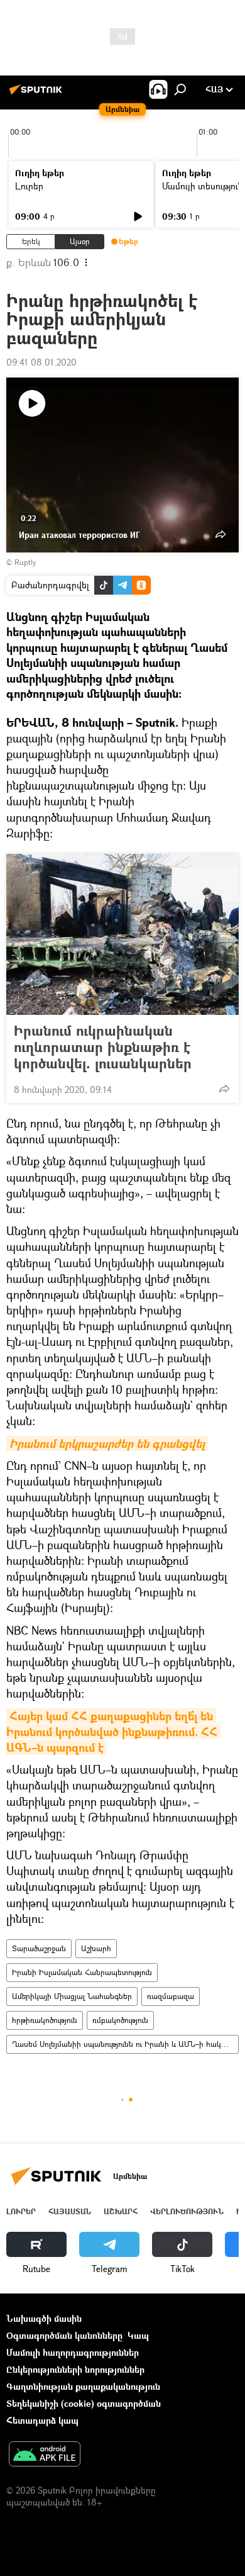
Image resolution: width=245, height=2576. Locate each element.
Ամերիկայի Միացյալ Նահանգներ (72, 1996)
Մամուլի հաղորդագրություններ (73, 2352)
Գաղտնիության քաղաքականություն (83, 2386)
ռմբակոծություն (120, 2020)
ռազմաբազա (171, 1996)
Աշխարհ (96, 1948)
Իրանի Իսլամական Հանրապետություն (82, 1972)
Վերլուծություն (187, 2211)
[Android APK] (45, 2455)
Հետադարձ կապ (42, 2420)
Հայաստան (70, 2211)
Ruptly (25, 562)
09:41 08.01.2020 (41, 362)
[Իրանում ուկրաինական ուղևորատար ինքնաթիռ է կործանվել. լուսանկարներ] (122, 934)
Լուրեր (29, 186)
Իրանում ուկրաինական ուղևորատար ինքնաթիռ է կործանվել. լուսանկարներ (103, 1047)
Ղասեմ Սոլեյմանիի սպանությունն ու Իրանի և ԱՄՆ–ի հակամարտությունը (125, 2044)
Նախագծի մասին (44, 2318)
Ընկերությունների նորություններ (75, 2369)
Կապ (138, 2335)
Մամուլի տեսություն (203, 186)
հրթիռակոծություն (45, 2020)
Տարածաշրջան (39, 1948)
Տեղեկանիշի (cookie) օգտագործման (84, 2403)
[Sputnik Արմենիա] (38, 94)
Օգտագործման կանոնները (64, 2335)
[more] (224, 1089)
